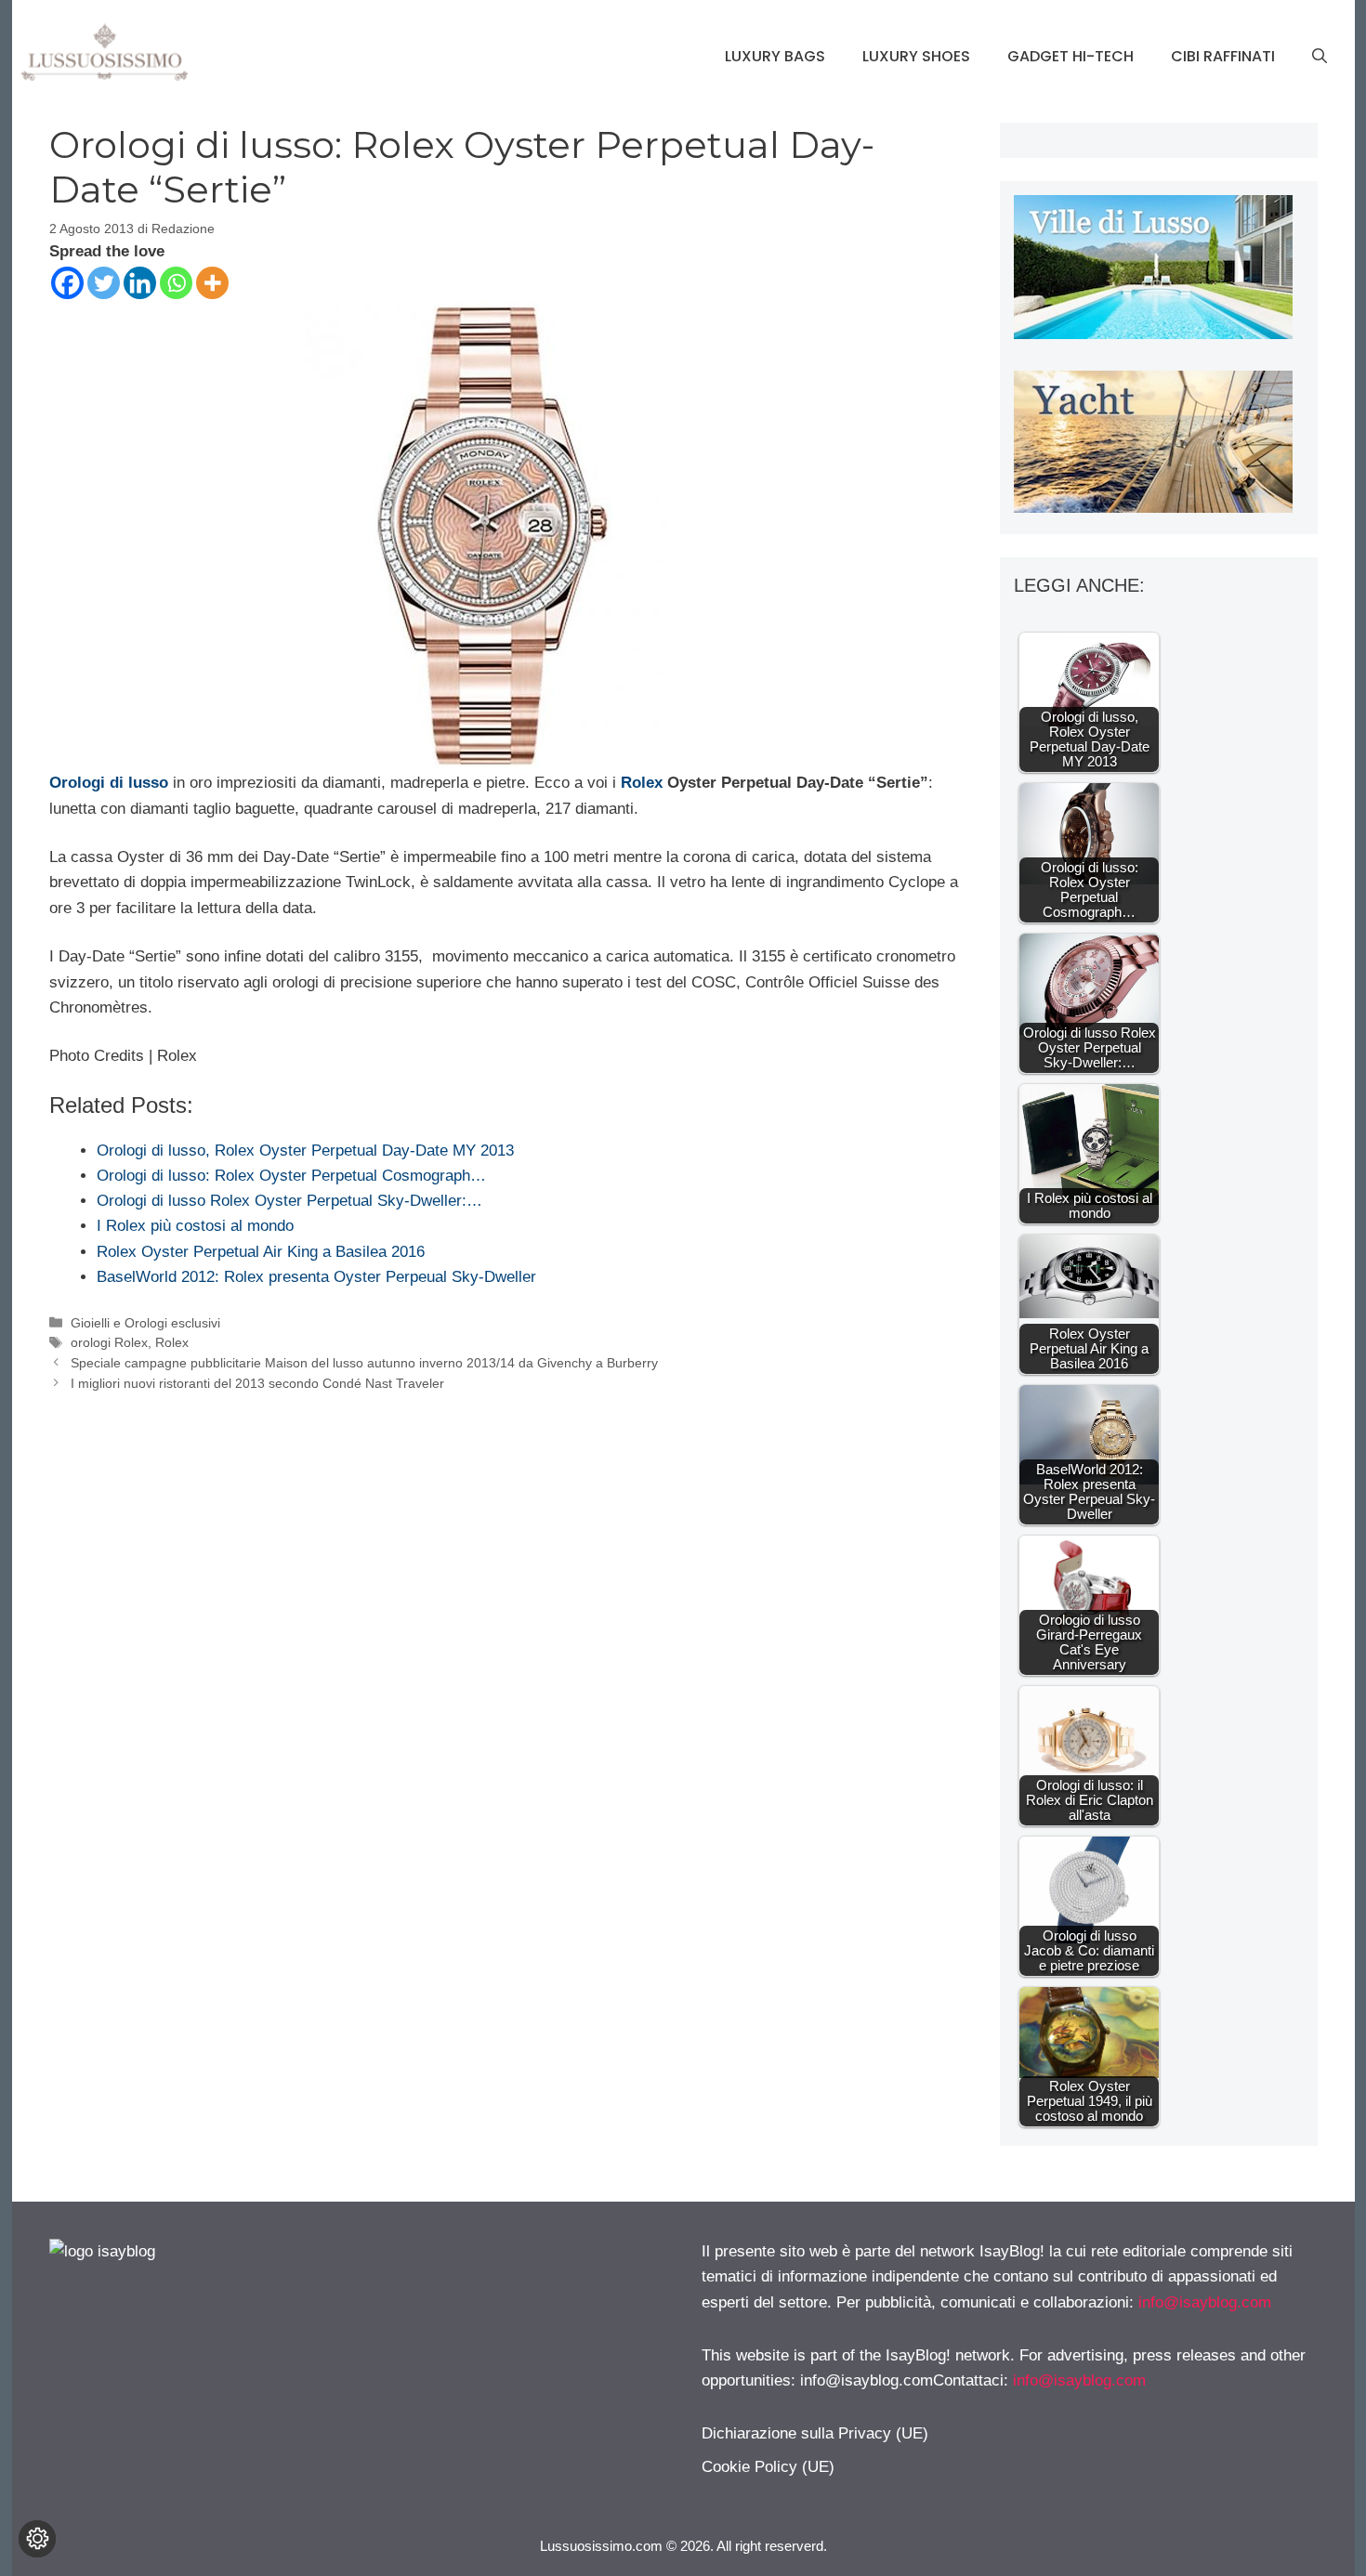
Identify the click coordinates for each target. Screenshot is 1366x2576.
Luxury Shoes (916, 56)
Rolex (642, 783)
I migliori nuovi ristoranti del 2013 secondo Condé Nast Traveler (257, 1383)
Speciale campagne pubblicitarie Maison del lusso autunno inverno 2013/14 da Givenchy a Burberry (364, 1363)
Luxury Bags (775, 56)
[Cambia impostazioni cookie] (37, 2539)
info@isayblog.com (1205, 2302)
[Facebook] (67, 283)
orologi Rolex (109, 1342)
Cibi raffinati (1223, 56)
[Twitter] (104, 283)
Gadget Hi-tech (1070, 56)
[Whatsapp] (176, 283)
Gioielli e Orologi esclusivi (145, 1323)
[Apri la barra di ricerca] (1320, 57)
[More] (212, 283)
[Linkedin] (140, 283)
